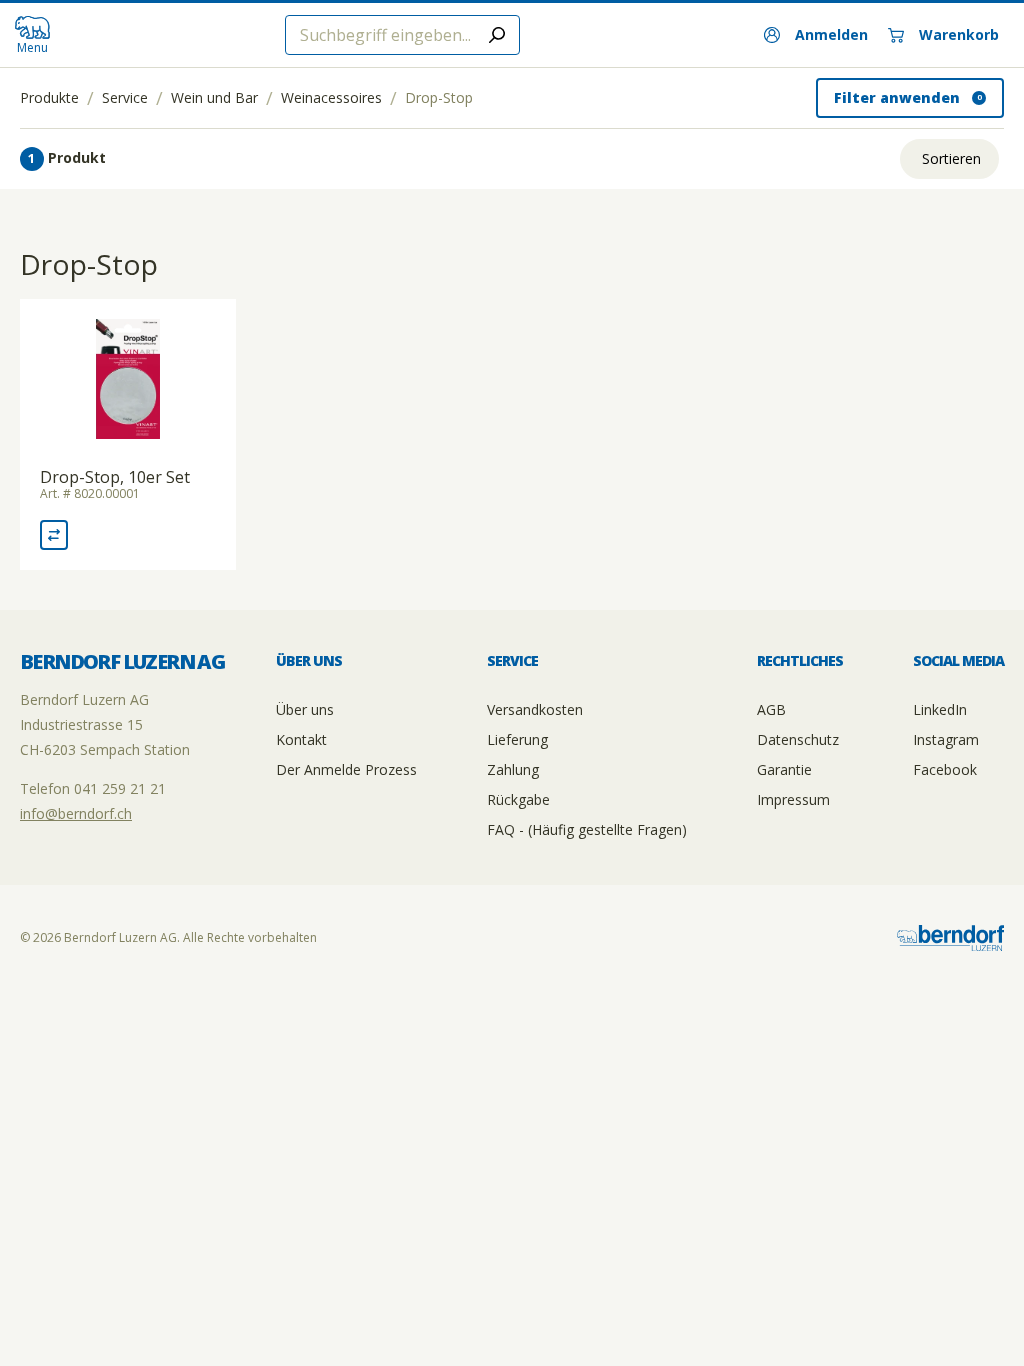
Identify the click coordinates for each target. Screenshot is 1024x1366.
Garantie (784, 769)
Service (125, 98)
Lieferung (517, 739)
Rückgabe (518, 799)
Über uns (305, 709)
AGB (771, 709)
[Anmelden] (816, 35)
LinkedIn (940, 709)
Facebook (945, 769)
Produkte (49, 98)
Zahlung (513, 769)
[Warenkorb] (943, 35)
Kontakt (301, 739)
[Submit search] (497, 35)
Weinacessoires (331, 98)
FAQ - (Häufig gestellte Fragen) (587, 829)
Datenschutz (798, 739)
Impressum (793, 799)
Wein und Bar (214, 98)
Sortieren (951, 158)
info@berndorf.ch (76, 813)
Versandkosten (535, 709)
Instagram (946, 739)
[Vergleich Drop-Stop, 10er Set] (54, 535)
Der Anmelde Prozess (346, 769)
